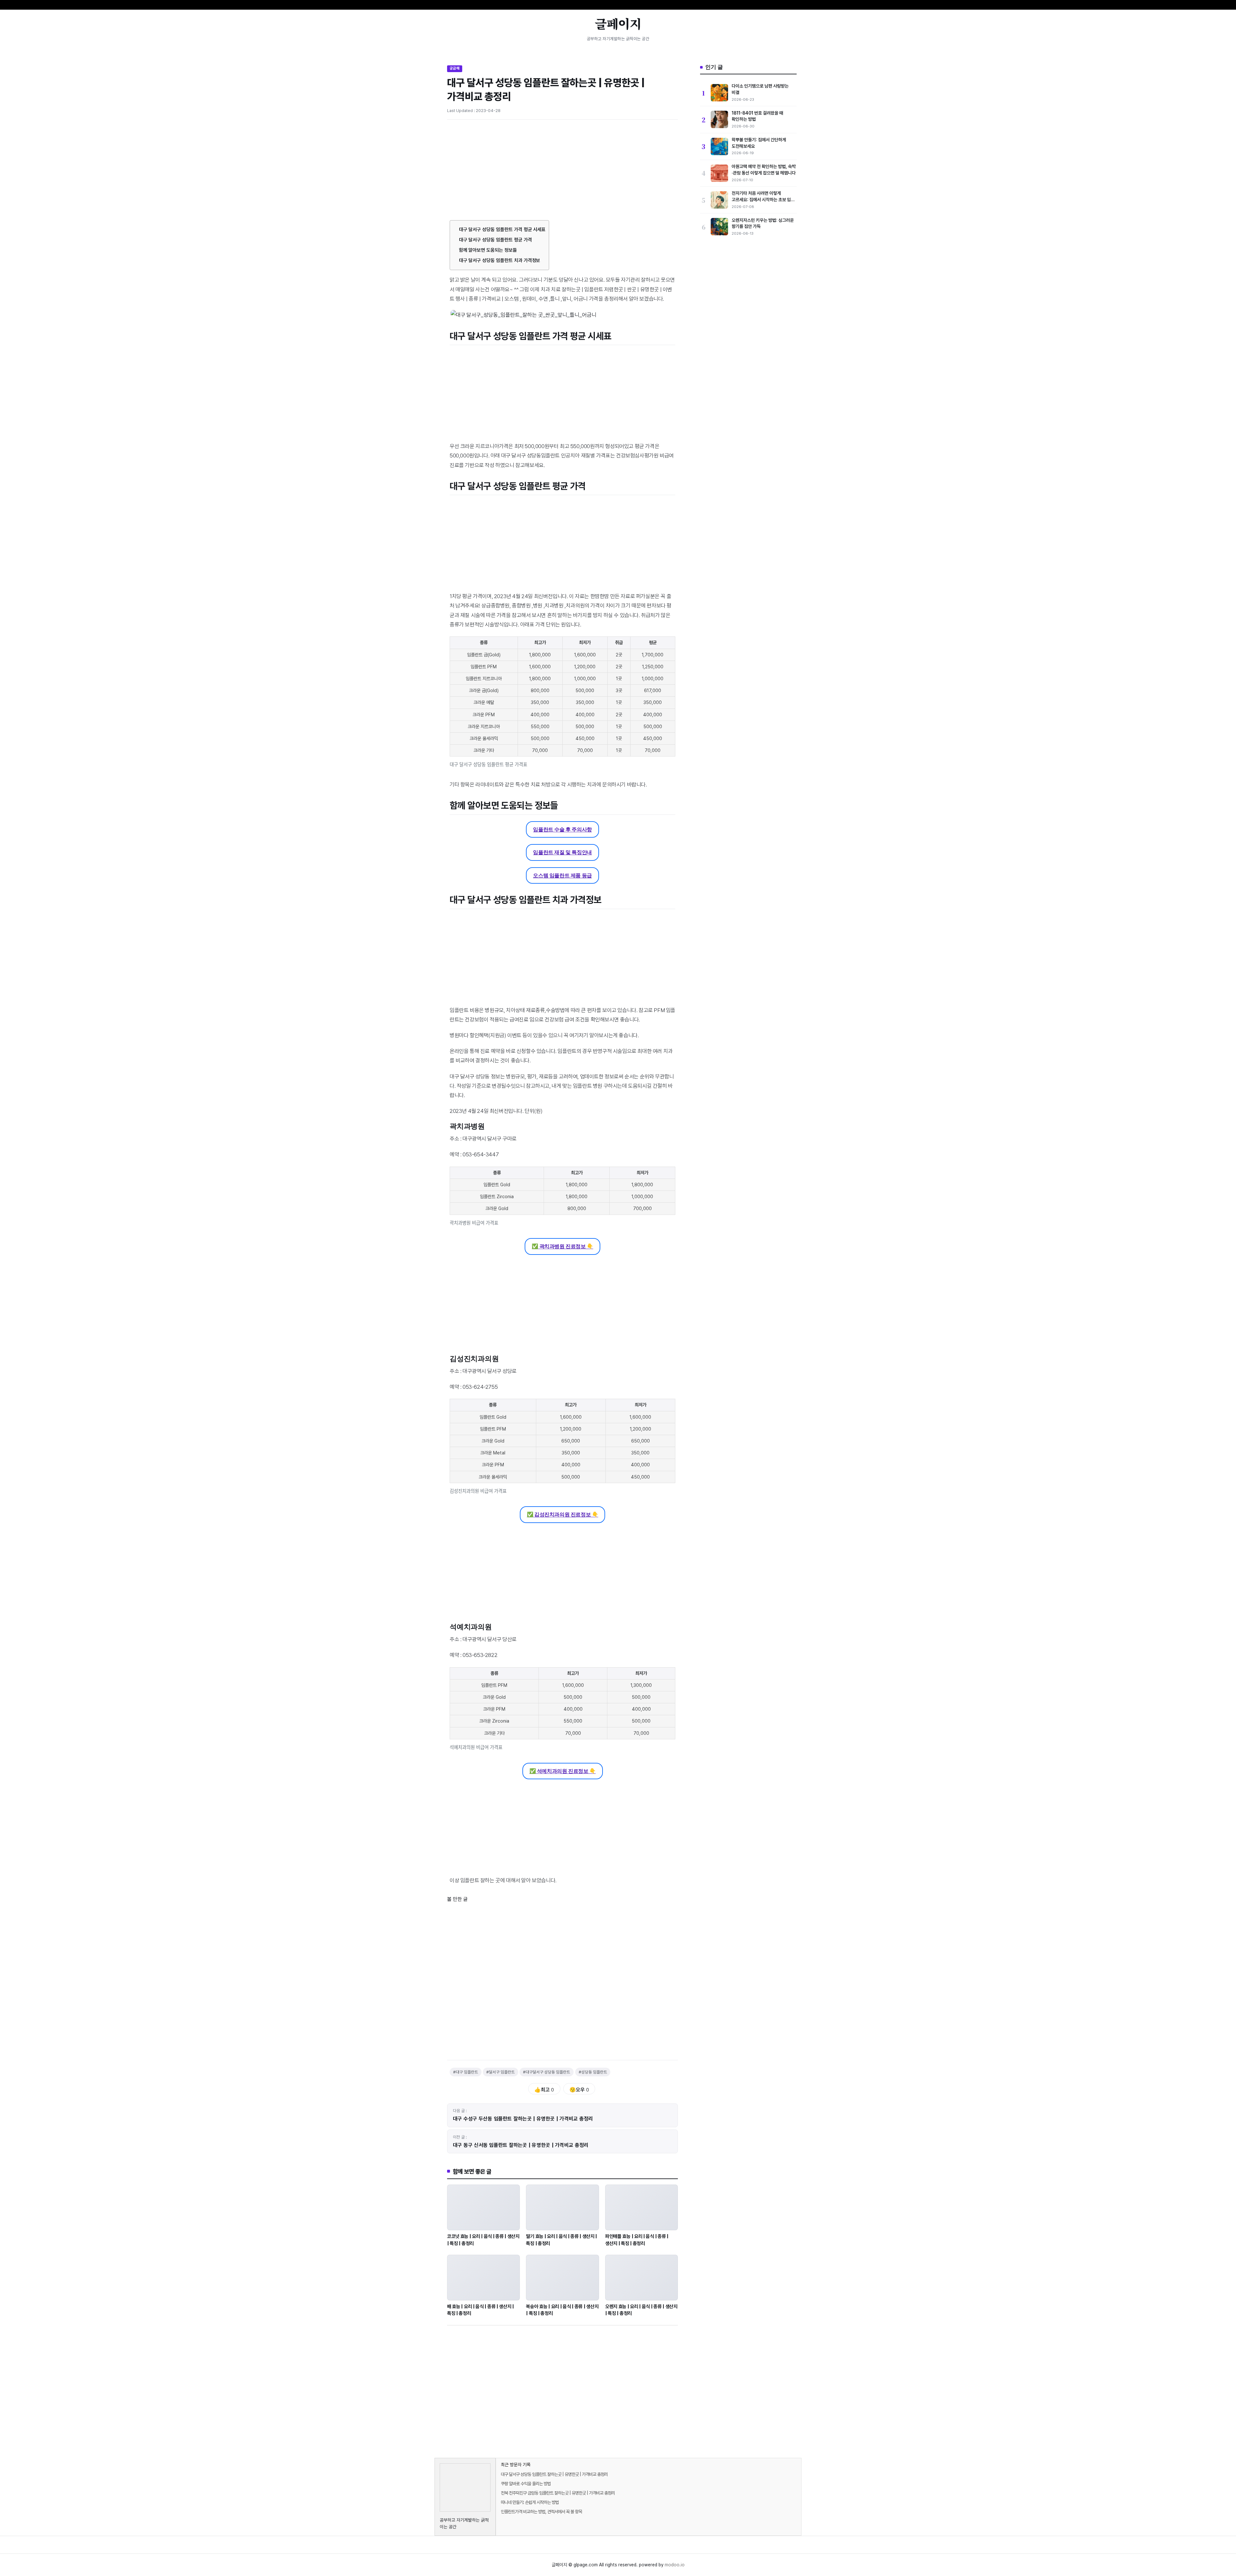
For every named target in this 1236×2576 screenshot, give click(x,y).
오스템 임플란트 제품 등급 (562, 875)
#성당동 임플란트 (593, 2072)
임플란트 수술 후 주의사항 (562, 829)
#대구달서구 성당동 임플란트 (547, 2072)
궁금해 (455, 68)
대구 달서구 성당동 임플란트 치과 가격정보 (500, 260)
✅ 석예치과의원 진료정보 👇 (563, 1771)
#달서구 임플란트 (501, 2072)
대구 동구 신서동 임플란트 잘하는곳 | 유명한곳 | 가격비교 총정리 (521, 2145)
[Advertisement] (562, 173)
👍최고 (544, 2090)
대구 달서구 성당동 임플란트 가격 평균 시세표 (502, 230)
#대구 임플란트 (466, 2072)
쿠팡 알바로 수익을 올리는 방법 (526, 2484)
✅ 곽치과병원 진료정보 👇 (562, 1246)
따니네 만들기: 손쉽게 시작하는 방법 (530, 2502)
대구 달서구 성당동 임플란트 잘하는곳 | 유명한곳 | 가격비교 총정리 (554, 2474)
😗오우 (579, 2090)
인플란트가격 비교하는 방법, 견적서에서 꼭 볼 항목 (541, 2512)
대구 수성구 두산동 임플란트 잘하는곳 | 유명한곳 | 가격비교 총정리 (523, 2119)
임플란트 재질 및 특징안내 (562, 852)
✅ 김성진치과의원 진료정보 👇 (563, 1514)
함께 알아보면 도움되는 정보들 (488, 250)
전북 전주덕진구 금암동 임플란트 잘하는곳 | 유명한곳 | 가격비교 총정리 (558, 2493)
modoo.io (675, 2565)
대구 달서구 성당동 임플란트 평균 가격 (496, 240)
